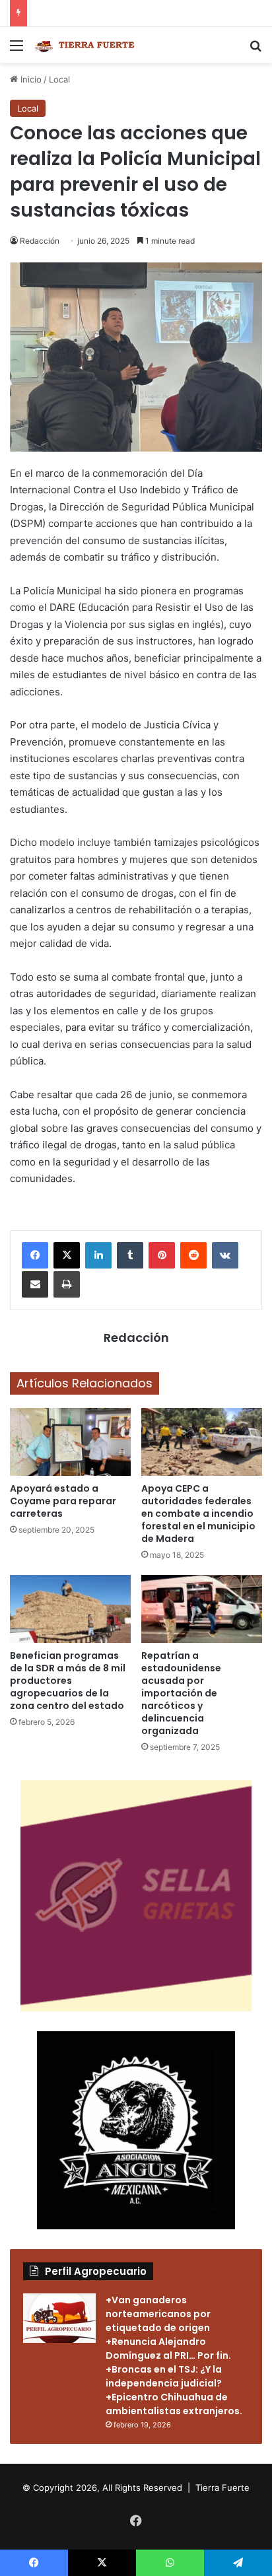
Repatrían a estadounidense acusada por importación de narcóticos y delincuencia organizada (181, 1693)
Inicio (30, 79)
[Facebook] (35, 1255)
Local (59, 79)
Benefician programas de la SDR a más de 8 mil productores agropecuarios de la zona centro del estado (68, 1681)
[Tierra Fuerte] (86, 45)
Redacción (40, 241)
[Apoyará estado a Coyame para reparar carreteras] (70, 1442)
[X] (67, 1255)
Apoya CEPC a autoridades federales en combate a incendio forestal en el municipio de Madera (198, 1514)
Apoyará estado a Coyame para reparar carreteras (63, 1501)
